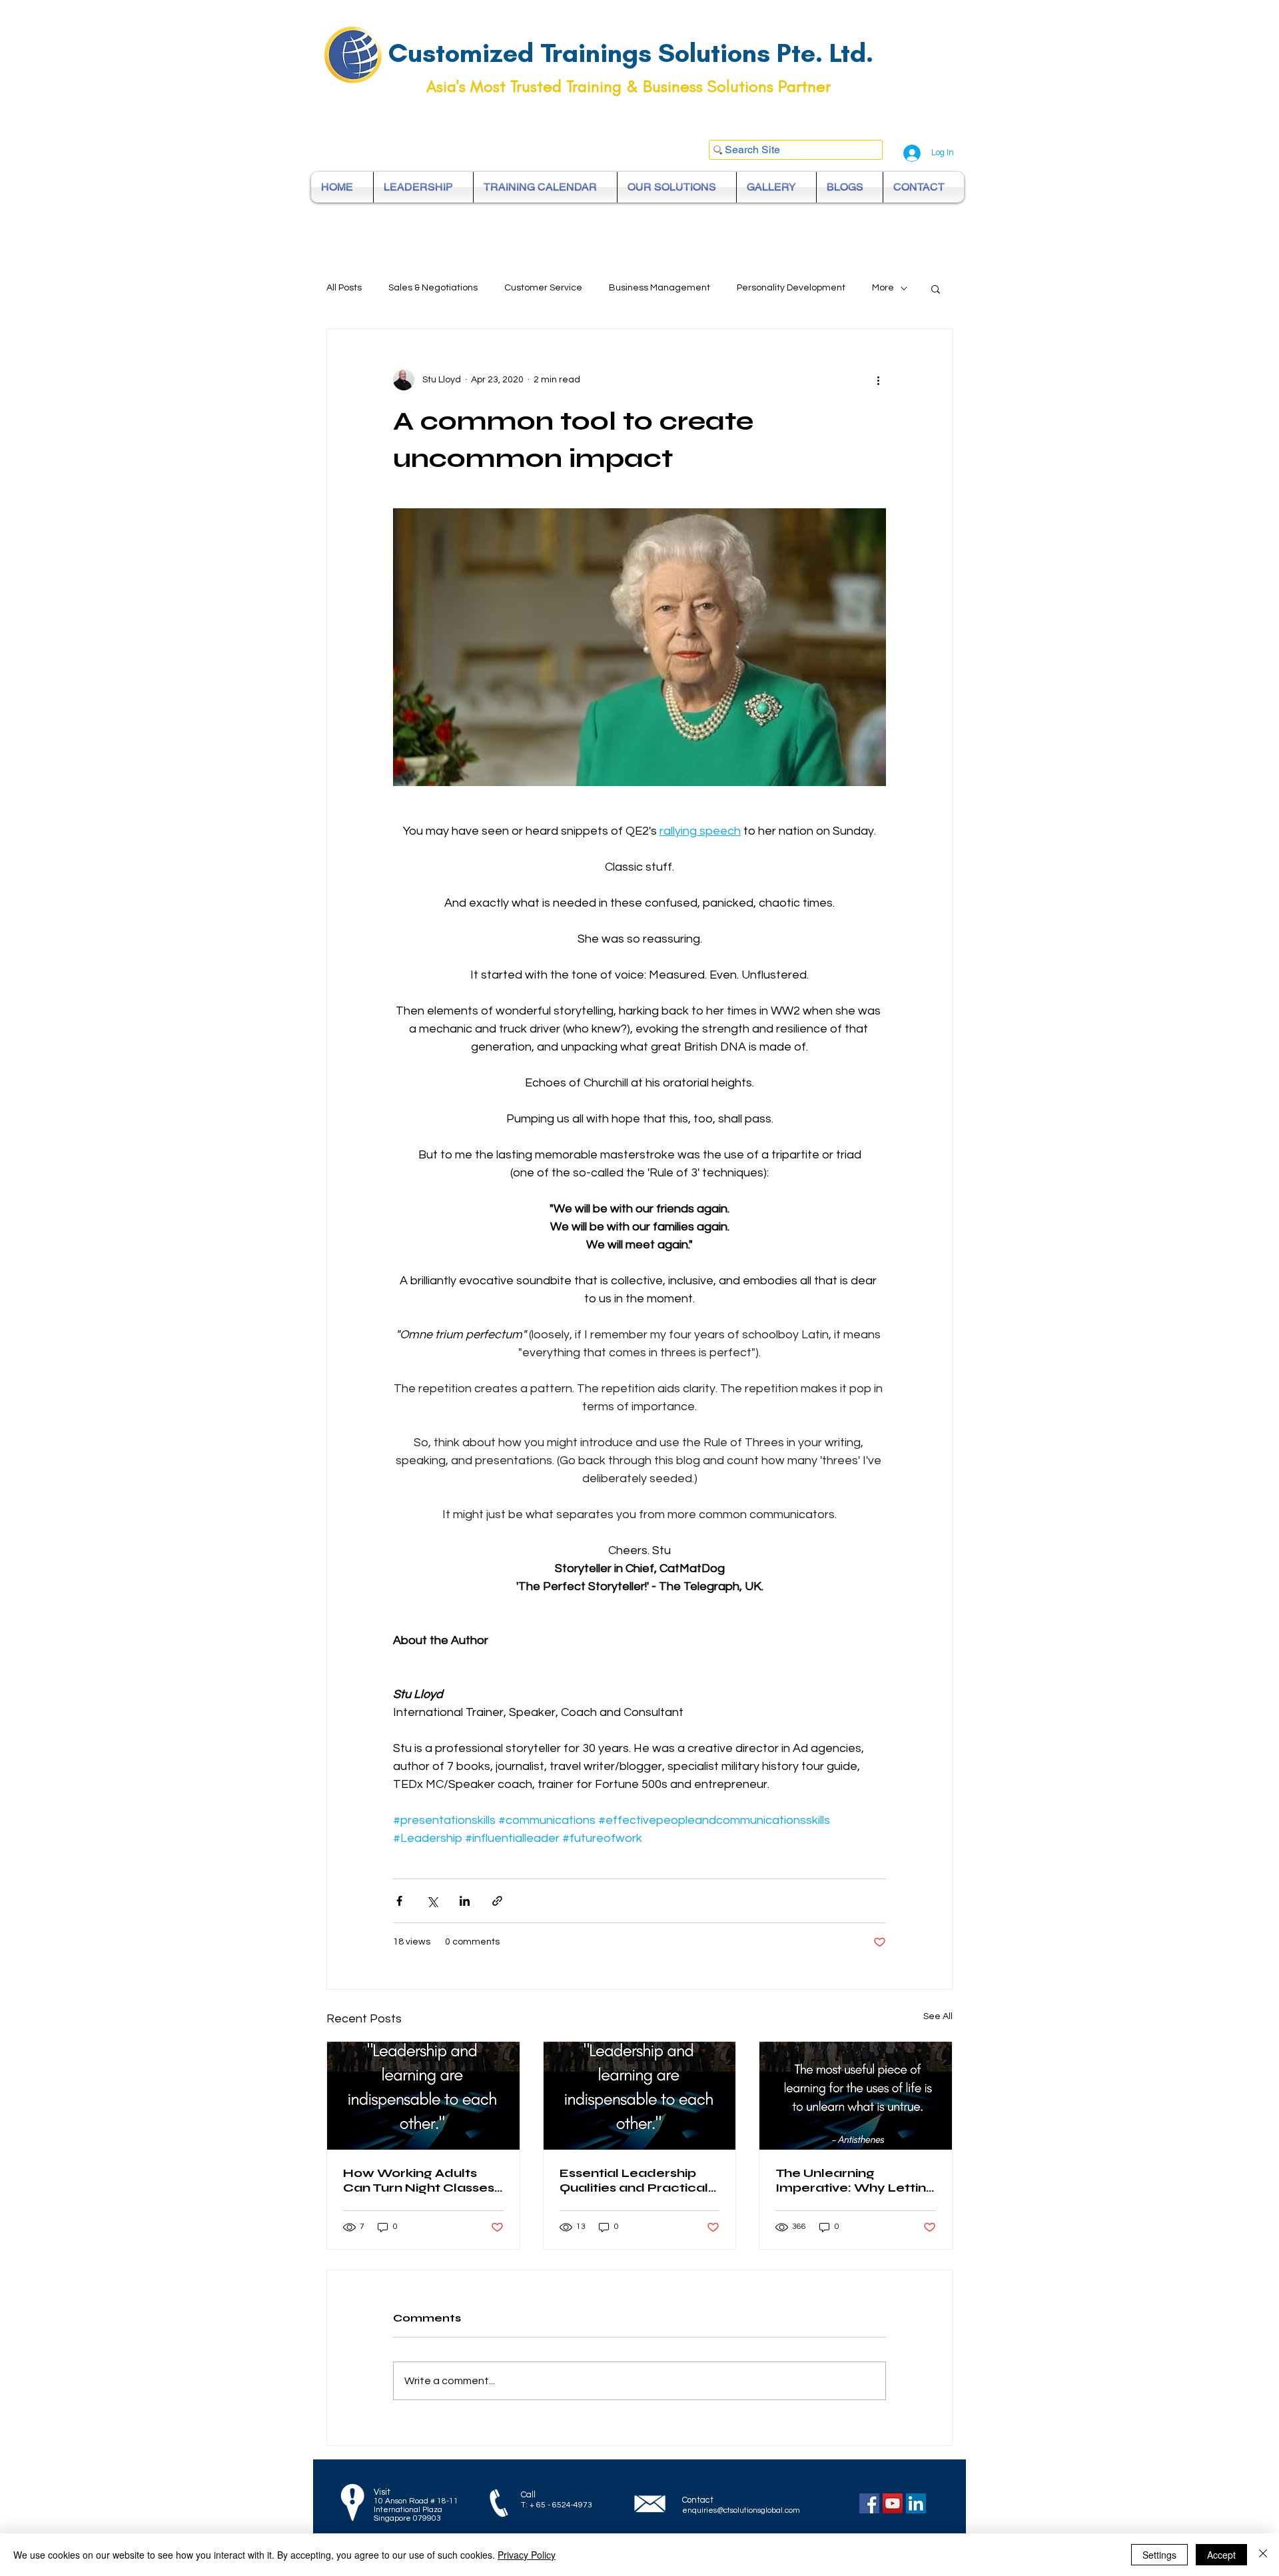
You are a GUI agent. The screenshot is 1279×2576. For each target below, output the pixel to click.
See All (938, 2016)
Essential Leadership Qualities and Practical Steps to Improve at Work (634, 2180)
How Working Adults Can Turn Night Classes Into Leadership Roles (419, 2180)
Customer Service (543, 288)
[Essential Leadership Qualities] (640, 2096)
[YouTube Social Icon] (893, 2503)
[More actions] (878, 380)
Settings (1159, 2555)
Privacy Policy (527, 2555)
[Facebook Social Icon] (869, 2503)
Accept (1221, 2555)
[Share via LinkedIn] (465, 1901)
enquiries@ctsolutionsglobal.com (741, 2510)
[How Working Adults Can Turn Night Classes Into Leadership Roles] (423, 2096)
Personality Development (791, 288)
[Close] (1263, 2555)
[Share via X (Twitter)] (432, 1901)
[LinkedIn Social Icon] (916, 2503)
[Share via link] (497, 1901)
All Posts (344, 288)
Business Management (659, 288)
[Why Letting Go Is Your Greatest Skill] (856, 2096)
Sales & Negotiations (433, 288)
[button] (936, 288)
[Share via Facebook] (399, 1901)
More (883, 288)
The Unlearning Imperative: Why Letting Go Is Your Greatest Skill (855, 2180)
